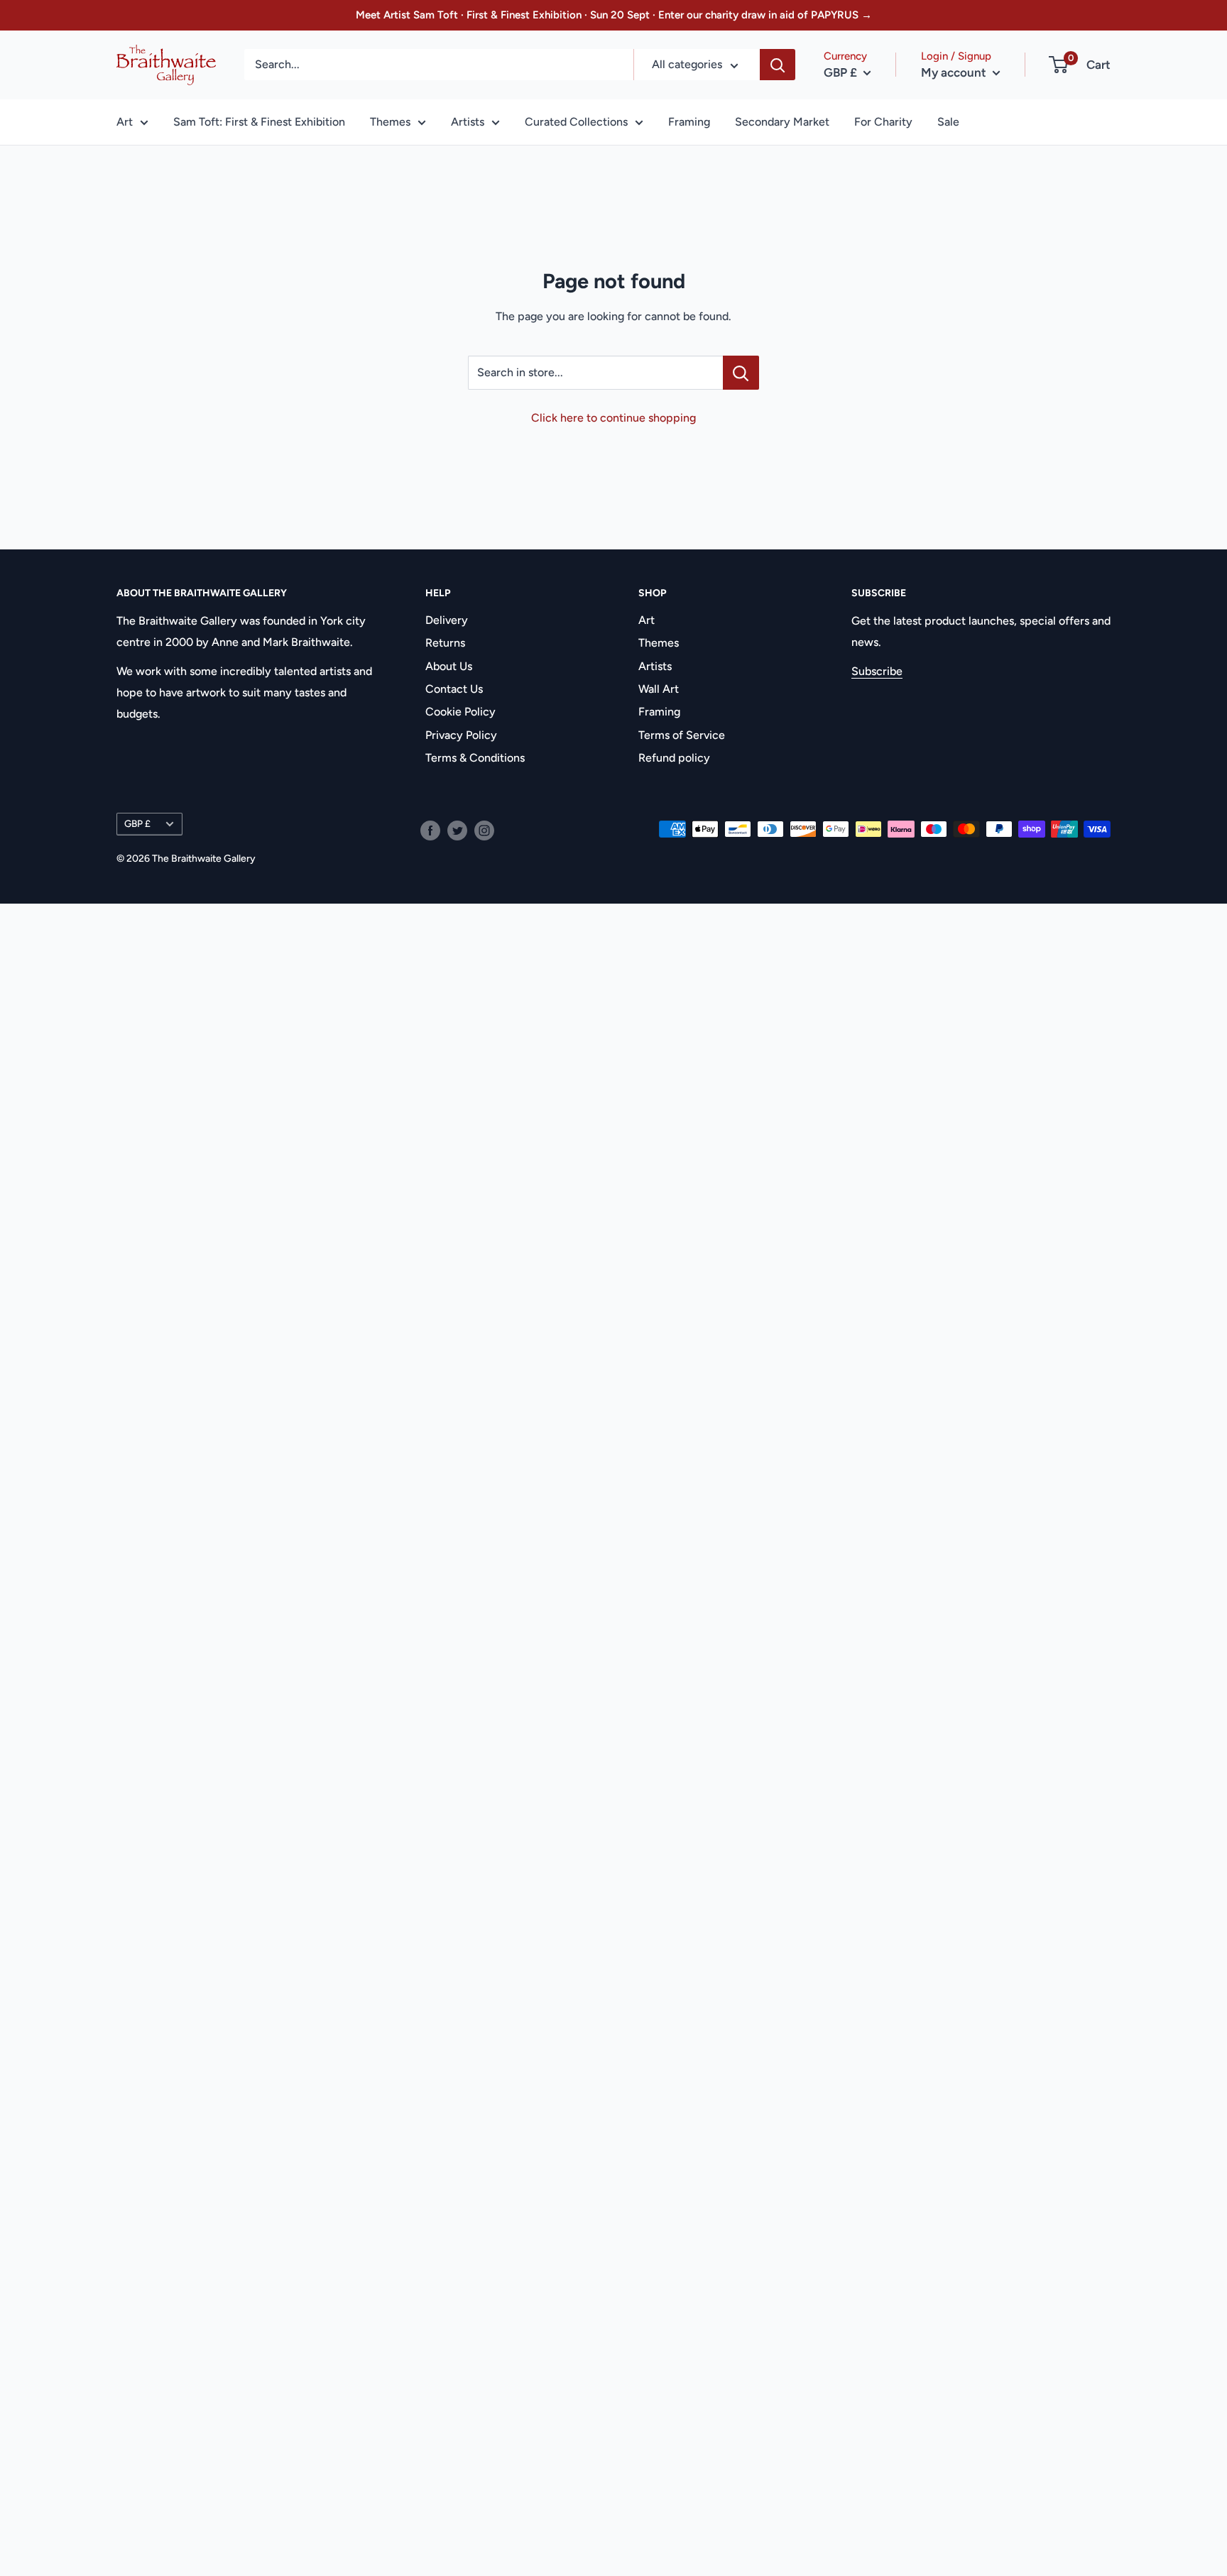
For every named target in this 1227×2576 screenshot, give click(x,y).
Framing (689, 122)
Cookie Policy (460, 712)
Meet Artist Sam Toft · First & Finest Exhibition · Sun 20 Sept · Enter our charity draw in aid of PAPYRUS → (614, 15)
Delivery (447, 620)
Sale (948, 122)
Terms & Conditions (475, 758)
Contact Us (454, 689)
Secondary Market (782, 122)
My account (955, 72)
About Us (449, 666)
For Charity (883, 122)
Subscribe (877, 671)
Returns (445, 643)
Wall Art (659, 689)
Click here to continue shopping (613, 418)
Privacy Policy (461, 735)
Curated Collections (576, 122)
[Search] (778, 65)
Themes (390, 122)
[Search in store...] (741, 373)
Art (125, 122)
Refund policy (674, 758)
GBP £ (137, 823)
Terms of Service (682, 735)
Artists (468, 122)
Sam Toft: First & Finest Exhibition (259, 122)
